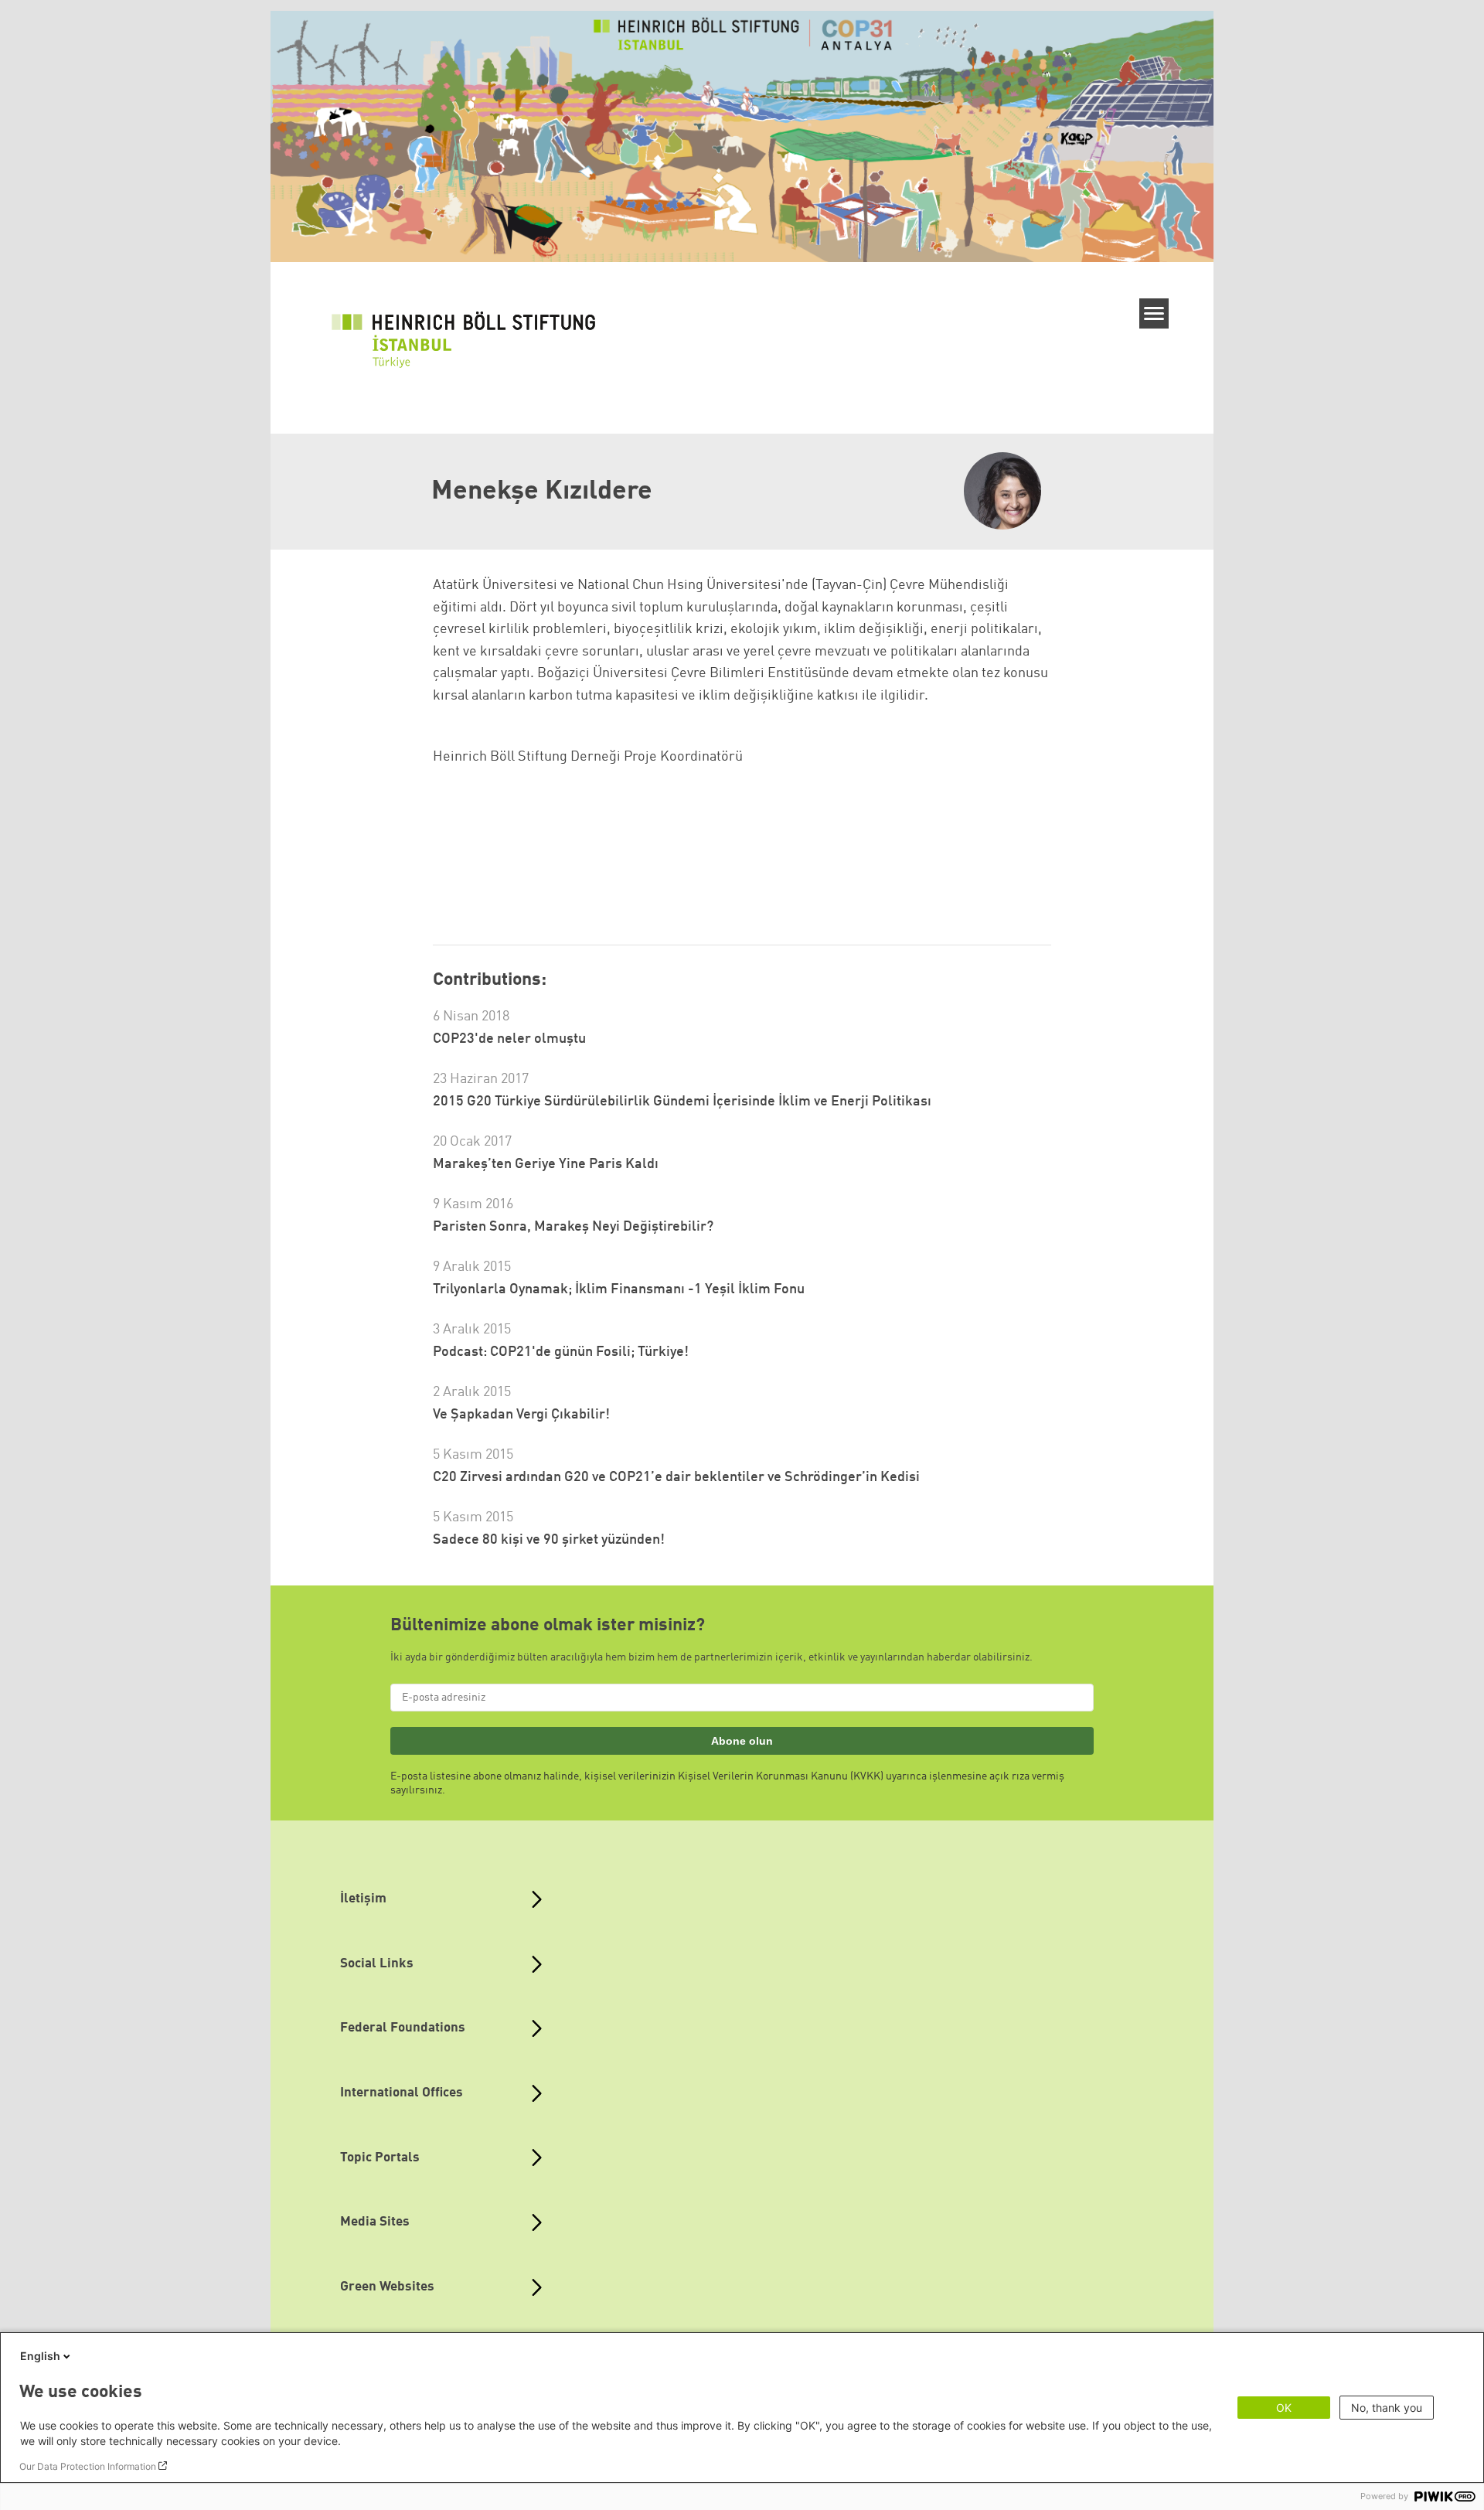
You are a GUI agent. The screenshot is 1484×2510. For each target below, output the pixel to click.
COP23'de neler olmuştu (509, 1039)
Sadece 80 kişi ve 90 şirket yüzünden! (549, 1540)
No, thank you (1387, 2408)
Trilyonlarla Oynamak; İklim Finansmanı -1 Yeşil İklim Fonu (619, 1289)
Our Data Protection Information (88, 2466)
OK (1284, 2408)
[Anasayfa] (471, 341)
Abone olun (742, 1741)
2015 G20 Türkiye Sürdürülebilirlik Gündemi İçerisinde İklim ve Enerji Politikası (682, 1102)
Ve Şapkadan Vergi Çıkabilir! (521, 1415)
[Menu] (1154, 314)
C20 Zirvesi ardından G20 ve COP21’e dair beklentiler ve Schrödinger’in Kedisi (676, 1477)
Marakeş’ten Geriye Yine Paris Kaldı (546, 1164)
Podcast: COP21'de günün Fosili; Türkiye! (561, 1352)
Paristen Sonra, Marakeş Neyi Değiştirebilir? (573, 1227)
